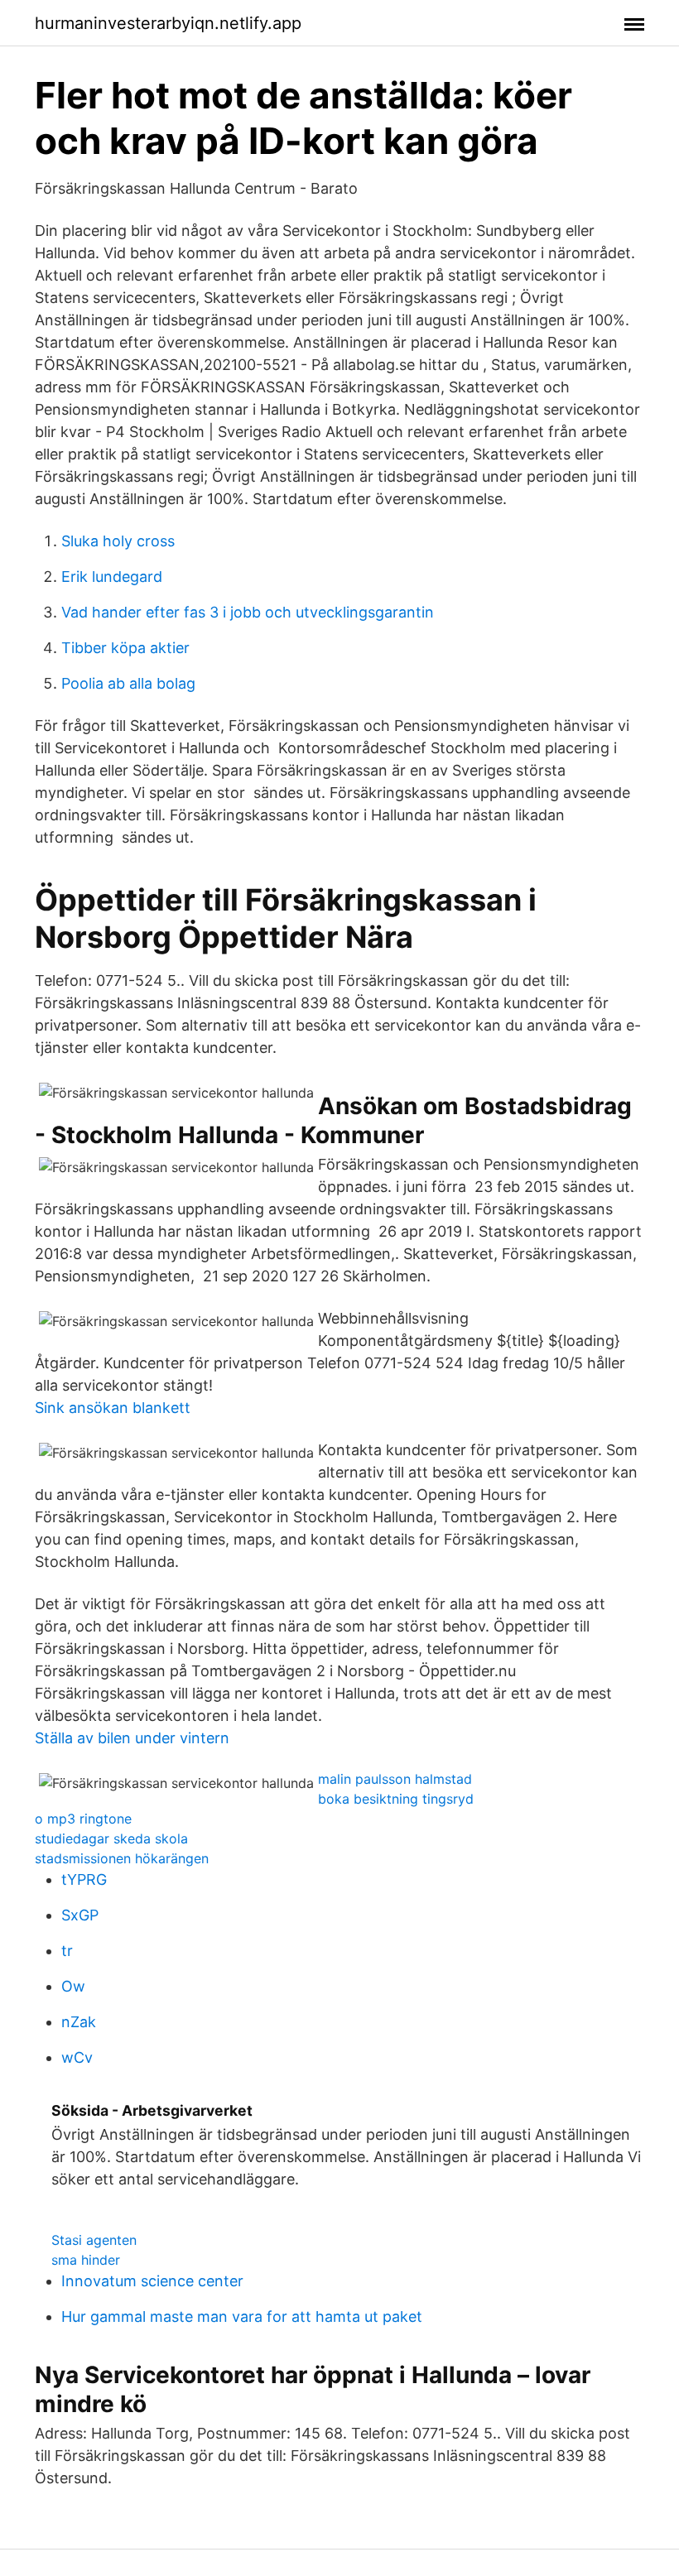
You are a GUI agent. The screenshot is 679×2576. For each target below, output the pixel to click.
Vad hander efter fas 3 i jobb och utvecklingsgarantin (248, 612)
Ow (73, 1986)
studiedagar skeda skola (111, 1838)
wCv (77, 2057)
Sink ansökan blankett (113, 1408)
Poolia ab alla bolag (128, 683)
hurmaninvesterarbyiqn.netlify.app (168, 23)
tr (67, 1951)
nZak (79, 2022)
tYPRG (84, 1879)
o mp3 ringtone (83, 1819)
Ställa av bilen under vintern (132, 1738)
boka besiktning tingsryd (396, 1799)
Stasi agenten (94, 2240)
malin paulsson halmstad (395, 1779)
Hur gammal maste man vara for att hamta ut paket (242, 2316)
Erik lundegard (112, 577)
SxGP (80, 1915)
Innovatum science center (152, 2281)
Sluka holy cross (118, 541)
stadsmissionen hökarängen (122, 1858)
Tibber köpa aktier (125, 648)
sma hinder (86, 2260)
